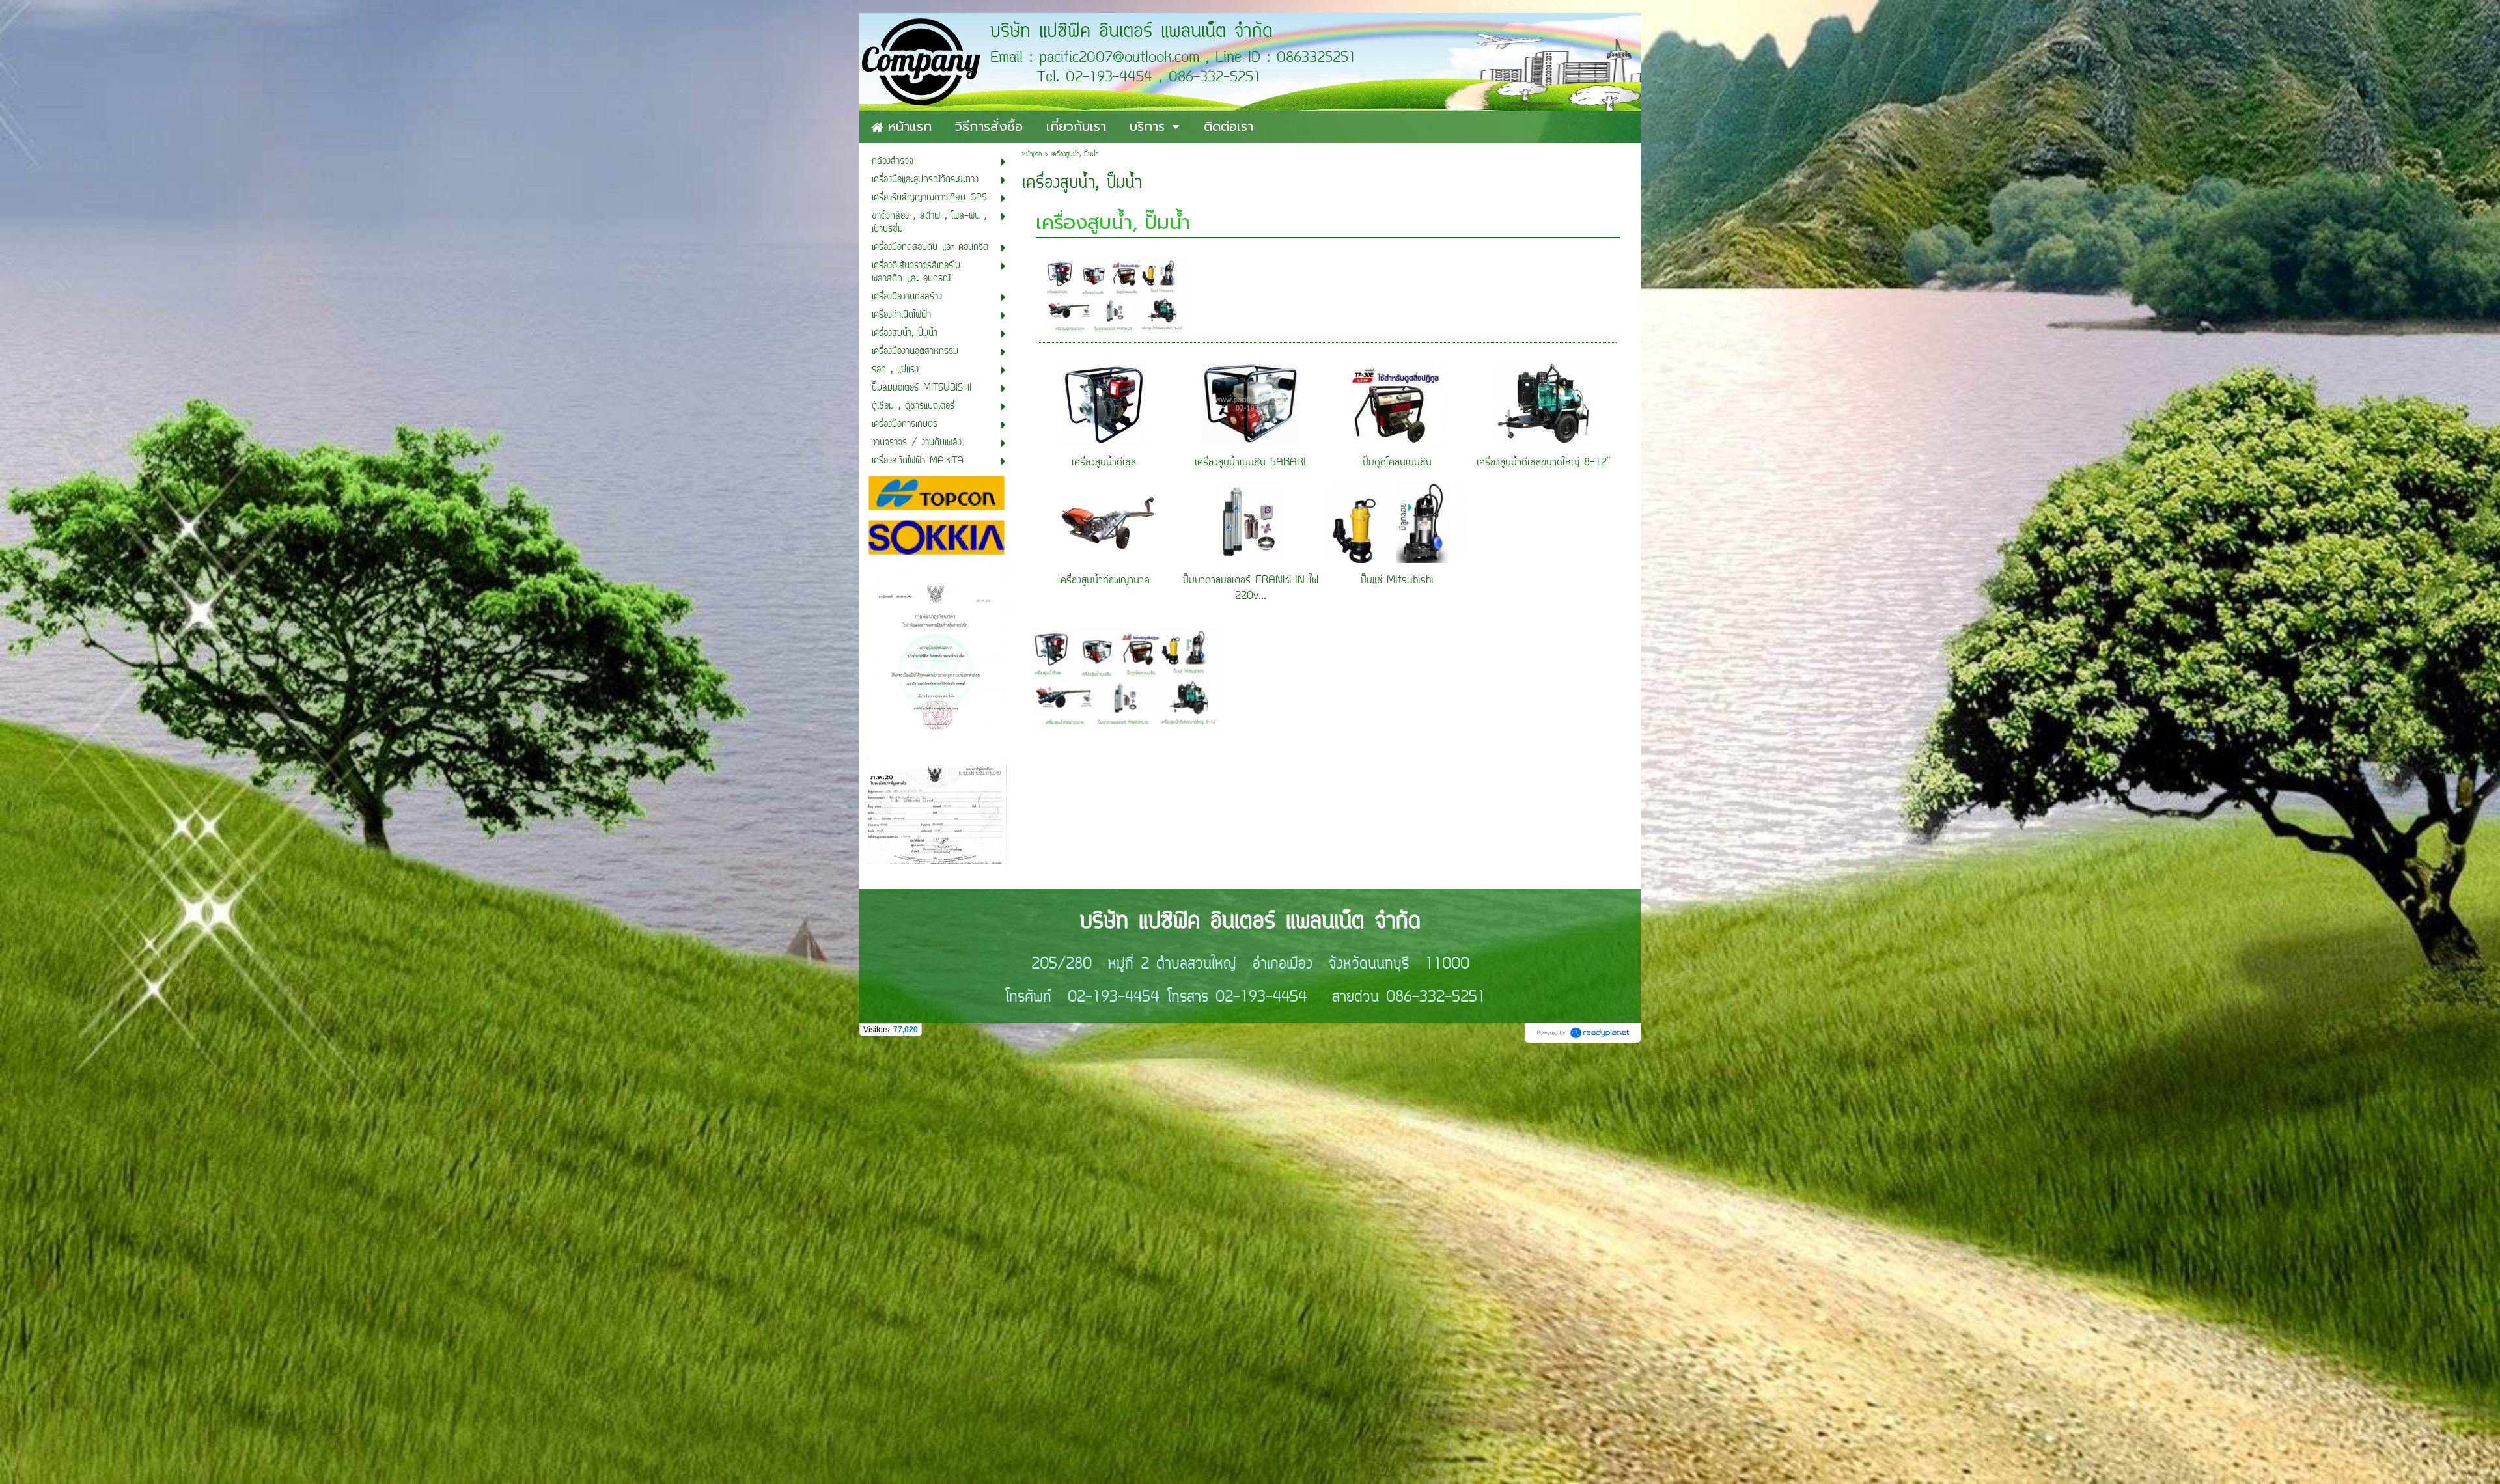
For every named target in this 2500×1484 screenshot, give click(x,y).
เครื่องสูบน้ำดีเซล (1104, 463)
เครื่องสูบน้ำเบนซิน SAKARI (1250, 463)
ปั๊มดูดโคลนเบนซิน (1397, 463)
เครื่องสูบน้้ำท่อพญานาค (1104, 581)
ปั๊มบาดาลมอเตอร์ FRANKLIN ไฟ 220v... (1251, 588)
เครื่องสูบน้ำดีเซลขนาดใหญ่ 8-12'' (1544, 463)
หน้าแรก (1032, 155)
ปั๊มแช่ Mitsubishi (1397, 581)
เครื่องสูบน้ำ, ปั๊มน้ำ (1113, 223)
